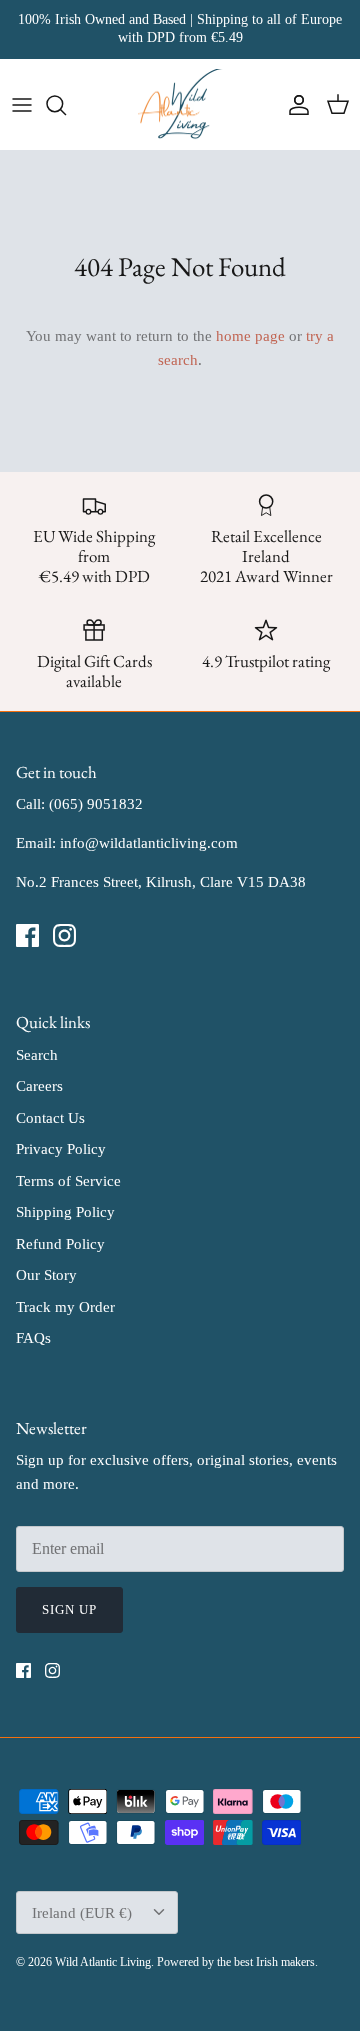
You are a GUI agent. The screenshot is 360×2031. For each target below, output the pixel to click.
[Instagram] (64, 935)
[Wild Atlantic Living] (180, 105)
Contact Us (50, 1118)
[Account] (294, 105)
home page (250, 336)
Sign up (69, 1609)
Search (37, 1055)
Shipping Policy (65, 1212)
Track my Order (65, 1307)
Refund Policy (60, 1244)
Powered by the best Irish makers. (237, 1962)
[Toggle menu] (22, 105)
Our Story (46, 1275)
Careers (39, 1086)
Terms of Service (68, 1181)
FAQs (33, 1338)
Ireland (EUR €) (82, 1913)
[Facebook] (27, 935)
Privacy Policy (61, 1149)
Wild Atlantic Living (103, 1962)
